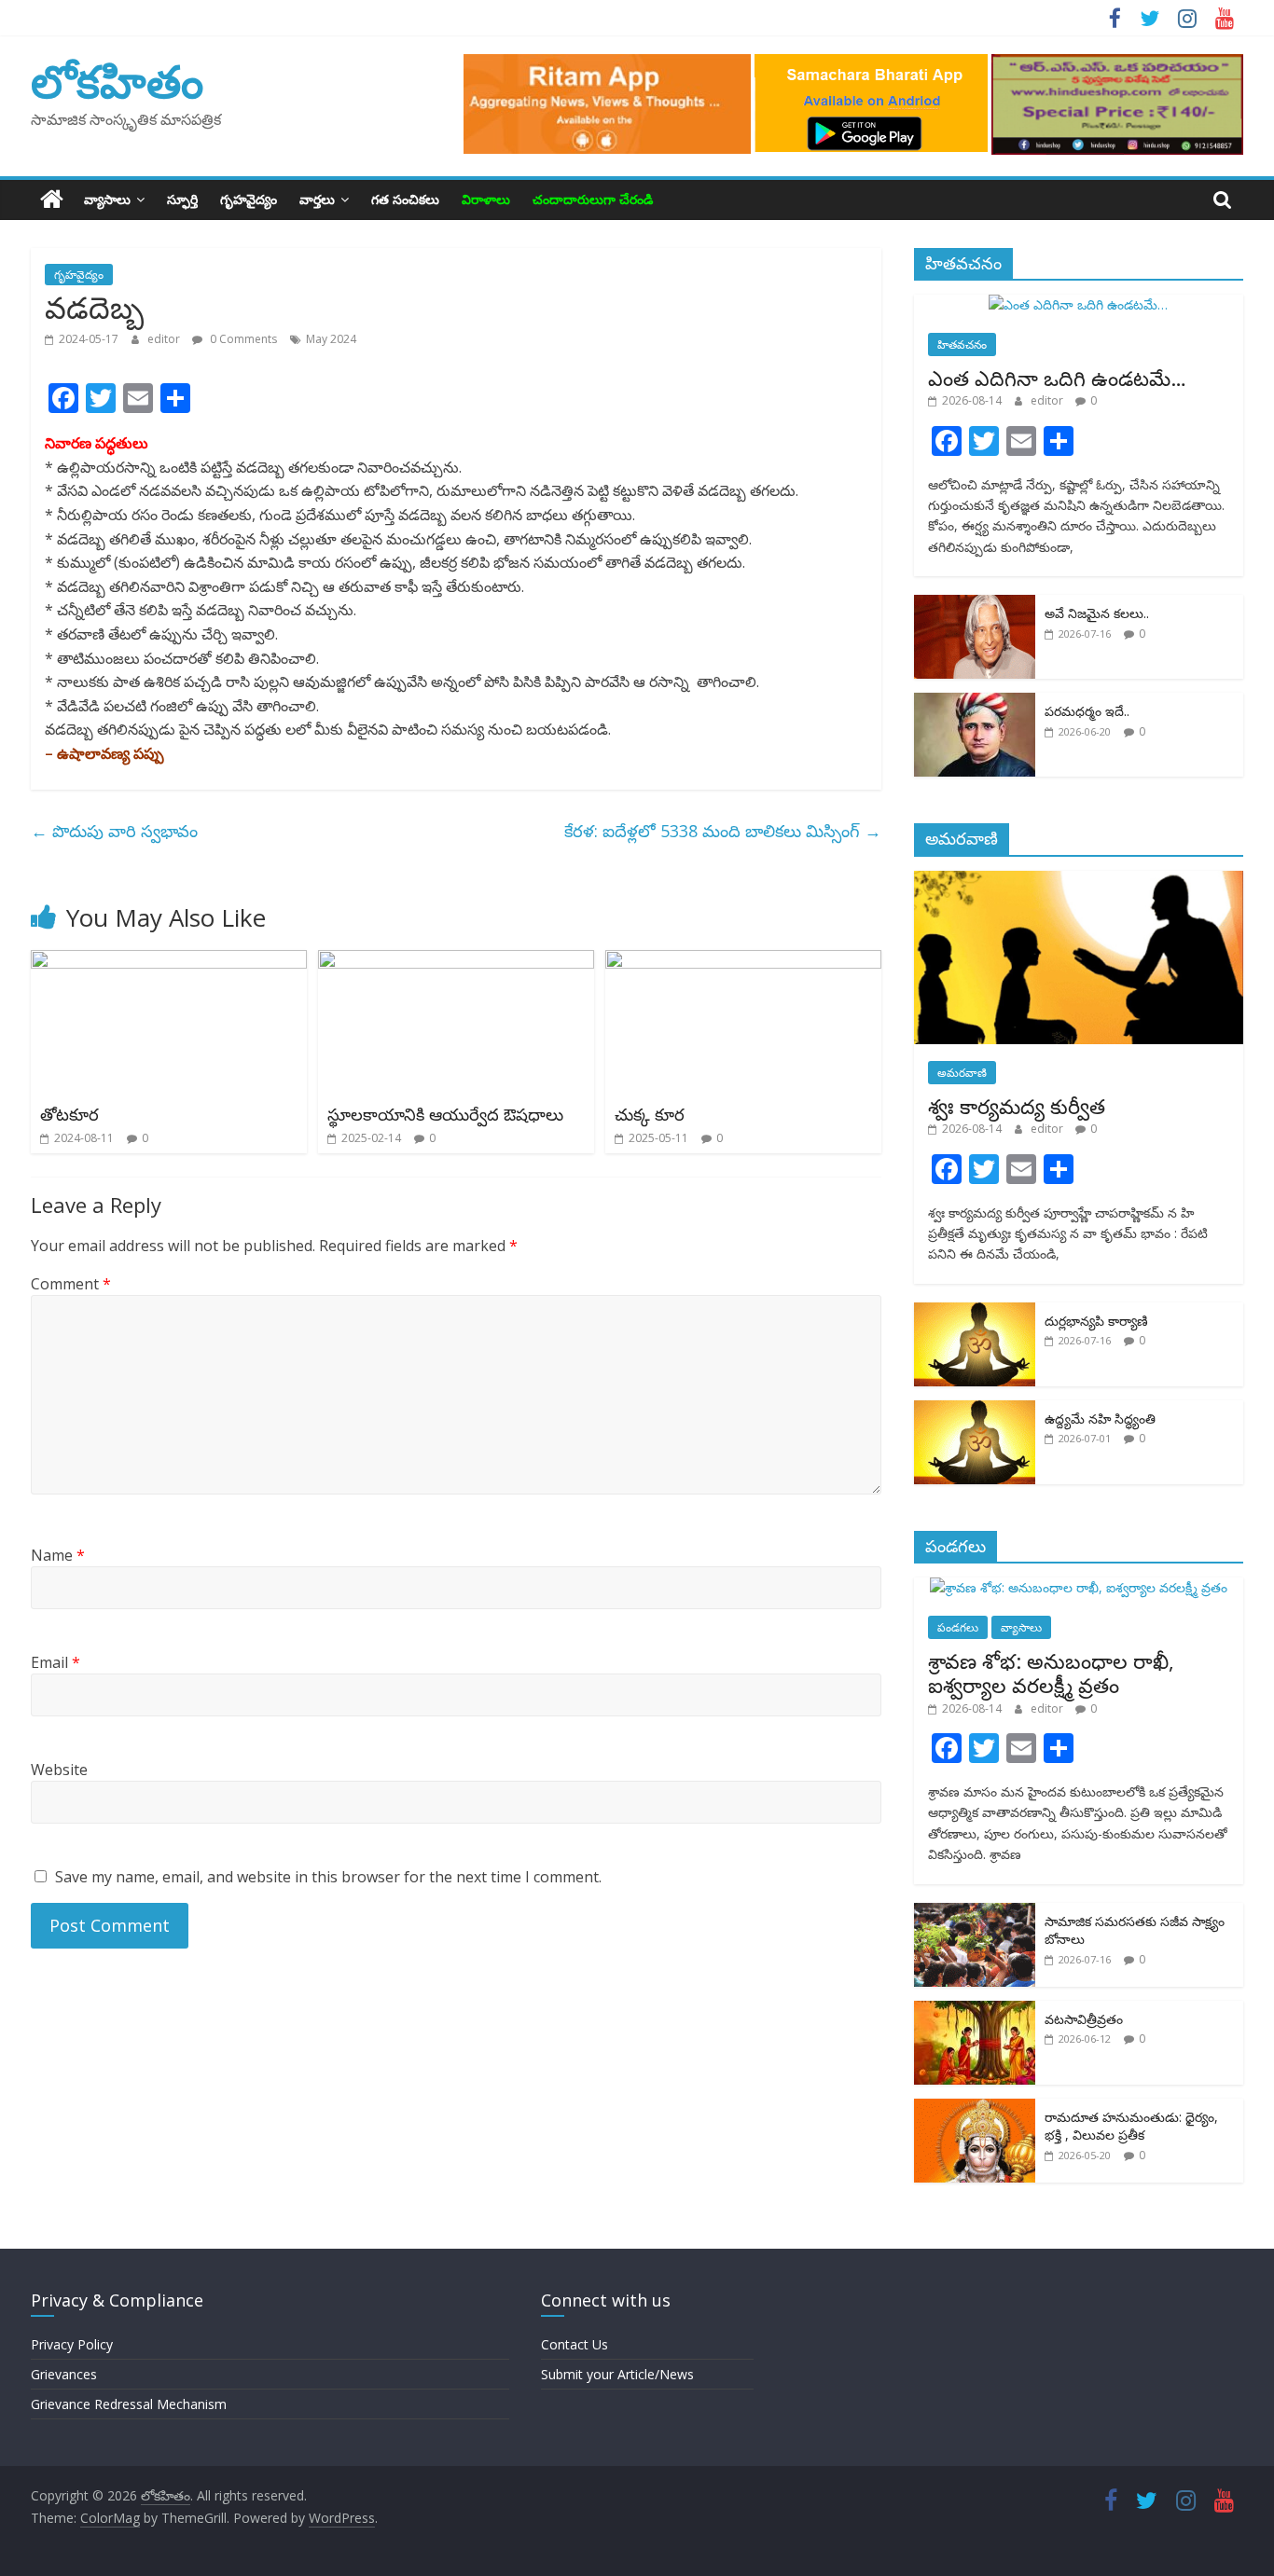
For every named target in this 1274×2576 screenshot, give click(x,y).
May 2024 (331, 339)
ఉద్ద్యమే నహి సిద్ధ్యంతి (1100, 1419)
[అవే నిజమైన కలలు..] (975, 605)
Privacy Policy (72, 2344)
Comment (71, 1284)
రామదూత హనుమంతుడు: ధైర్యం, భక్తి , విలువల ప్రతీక (1131, 2126)
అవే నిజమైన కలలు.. (1097, 613)
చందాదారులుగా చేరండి (593, 199)
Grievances (64, 2374)
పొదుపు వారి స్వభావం (114, 831)
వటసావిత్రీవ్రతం (1084, 2019)
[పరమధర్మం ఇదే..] (975, 703)
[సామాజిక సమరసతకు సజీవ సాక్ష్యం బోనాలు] (975, 1913)
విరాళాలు (486, 199)
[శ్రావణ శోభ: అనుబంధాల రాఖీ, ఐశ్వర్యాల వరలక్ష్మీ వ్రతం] (1079, 1587)
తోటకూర (69, 1114)
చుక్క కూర (650, 1114)
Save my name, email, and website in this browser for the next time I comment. (328, 1877)
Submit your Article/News (617, 2374)
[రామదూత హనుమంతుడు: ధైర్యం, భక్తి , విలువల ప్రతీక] (975, 2108)
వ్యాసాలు (107, 199)
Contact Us (575, 2344)
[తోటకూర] (169, 961)
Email (55, 1662)
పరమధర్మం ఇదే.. (1087, 711)
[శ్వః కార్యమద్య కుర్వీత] (1079, 881)
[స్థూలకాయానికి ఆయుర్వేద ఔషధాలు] (456, 961)
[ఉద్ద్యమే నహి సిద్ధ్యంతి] (975, 1410)
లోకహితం (117, 81)
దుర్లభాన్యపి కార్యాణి (1096, 1321)
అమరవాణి (962, 1073)
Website (59, 1770)
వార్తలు (317, 199)
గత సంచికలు (405, 199)
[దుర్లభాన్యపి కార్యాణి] (975, 1312)
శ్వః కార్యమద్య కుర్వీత (1017, 1106)
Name (58, 1555)
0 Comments (242, 339)
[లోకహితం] (52, 200)
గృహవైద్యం (249, 199)
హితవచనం (962, 344)
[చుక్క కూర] (743, 961)
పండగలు (958, 1627)
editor (165, 339)
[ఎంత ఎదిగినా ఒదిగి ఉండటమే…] (1078, 304)
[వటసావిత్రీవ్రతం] (975, 2011)
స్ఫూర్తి (182, 199)
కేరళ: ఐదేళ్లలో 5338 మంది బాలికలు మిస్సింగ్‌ (723, 831)
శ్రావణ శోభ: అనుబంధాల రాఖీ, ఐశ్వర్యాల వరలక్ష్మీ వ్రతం (1051, 1673)
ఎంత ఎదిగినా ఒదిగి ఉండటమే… (1057, 378)
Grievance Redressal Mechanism (129, 2404)
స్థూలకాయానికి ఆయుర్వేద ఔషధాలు (445, 1114)
